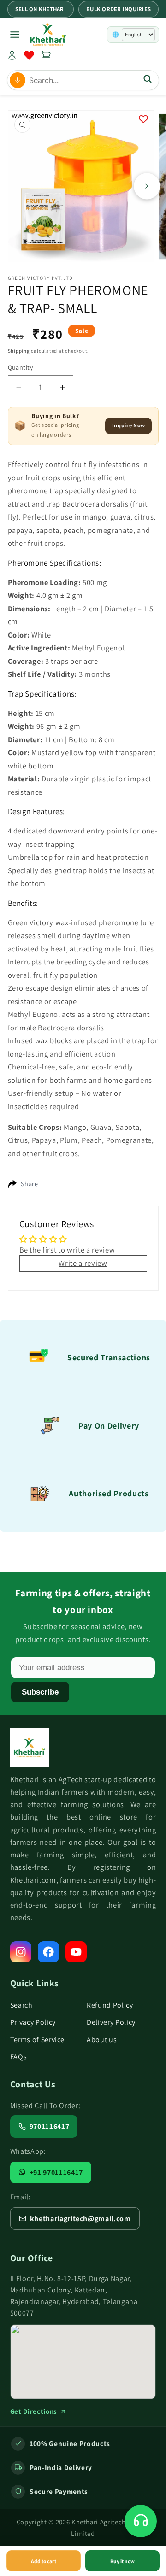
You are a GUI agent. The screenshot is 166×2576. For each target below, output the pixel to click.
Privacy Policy (33, 2022)
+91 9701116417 (56, 2172)
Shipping (19, 351)
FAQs (19, 2057)
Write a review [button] (83, 1263)
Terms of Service (38, 2040)
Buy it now (122, 2561)
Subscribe (40, 1692)
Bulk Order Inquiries (119, 9)
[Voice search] (18, 80)
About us (102, 2040)
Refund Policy (110, 2005)
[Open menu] (15, 35)
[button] (46, 55)
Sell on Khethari (41, 9)
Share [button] (30, 1184)
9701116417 (50, 2126)
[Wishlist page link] (29, 55)
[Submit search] (148, 80)
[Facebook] (48, 1952)
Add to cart (44, 2561)
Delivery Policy (111, 2022)
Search (21, 2005)
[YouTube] (76, 1952)
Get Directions (34, 2411)
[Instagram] (21, 1952)
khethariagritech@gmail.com (80, 2219)
